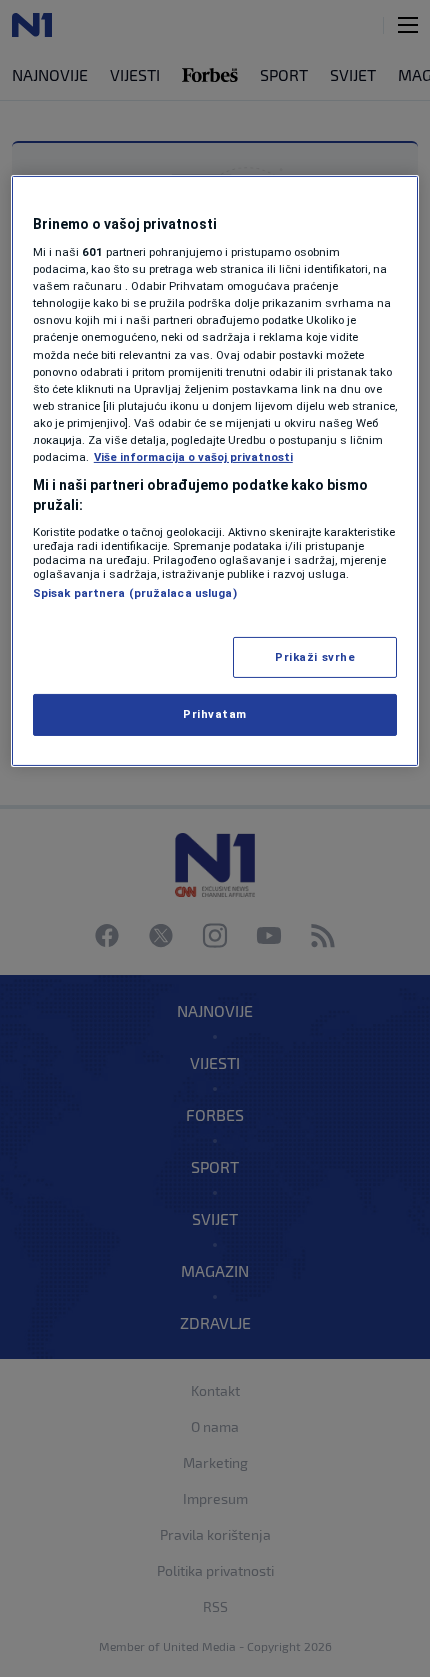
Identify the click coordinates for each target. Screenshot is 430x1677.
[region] (215, 470)
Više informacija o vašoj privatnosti (193, 457)
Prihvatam (215, 714)
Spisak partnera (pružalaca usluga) (135, 593)
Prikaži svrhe (315, 656)
